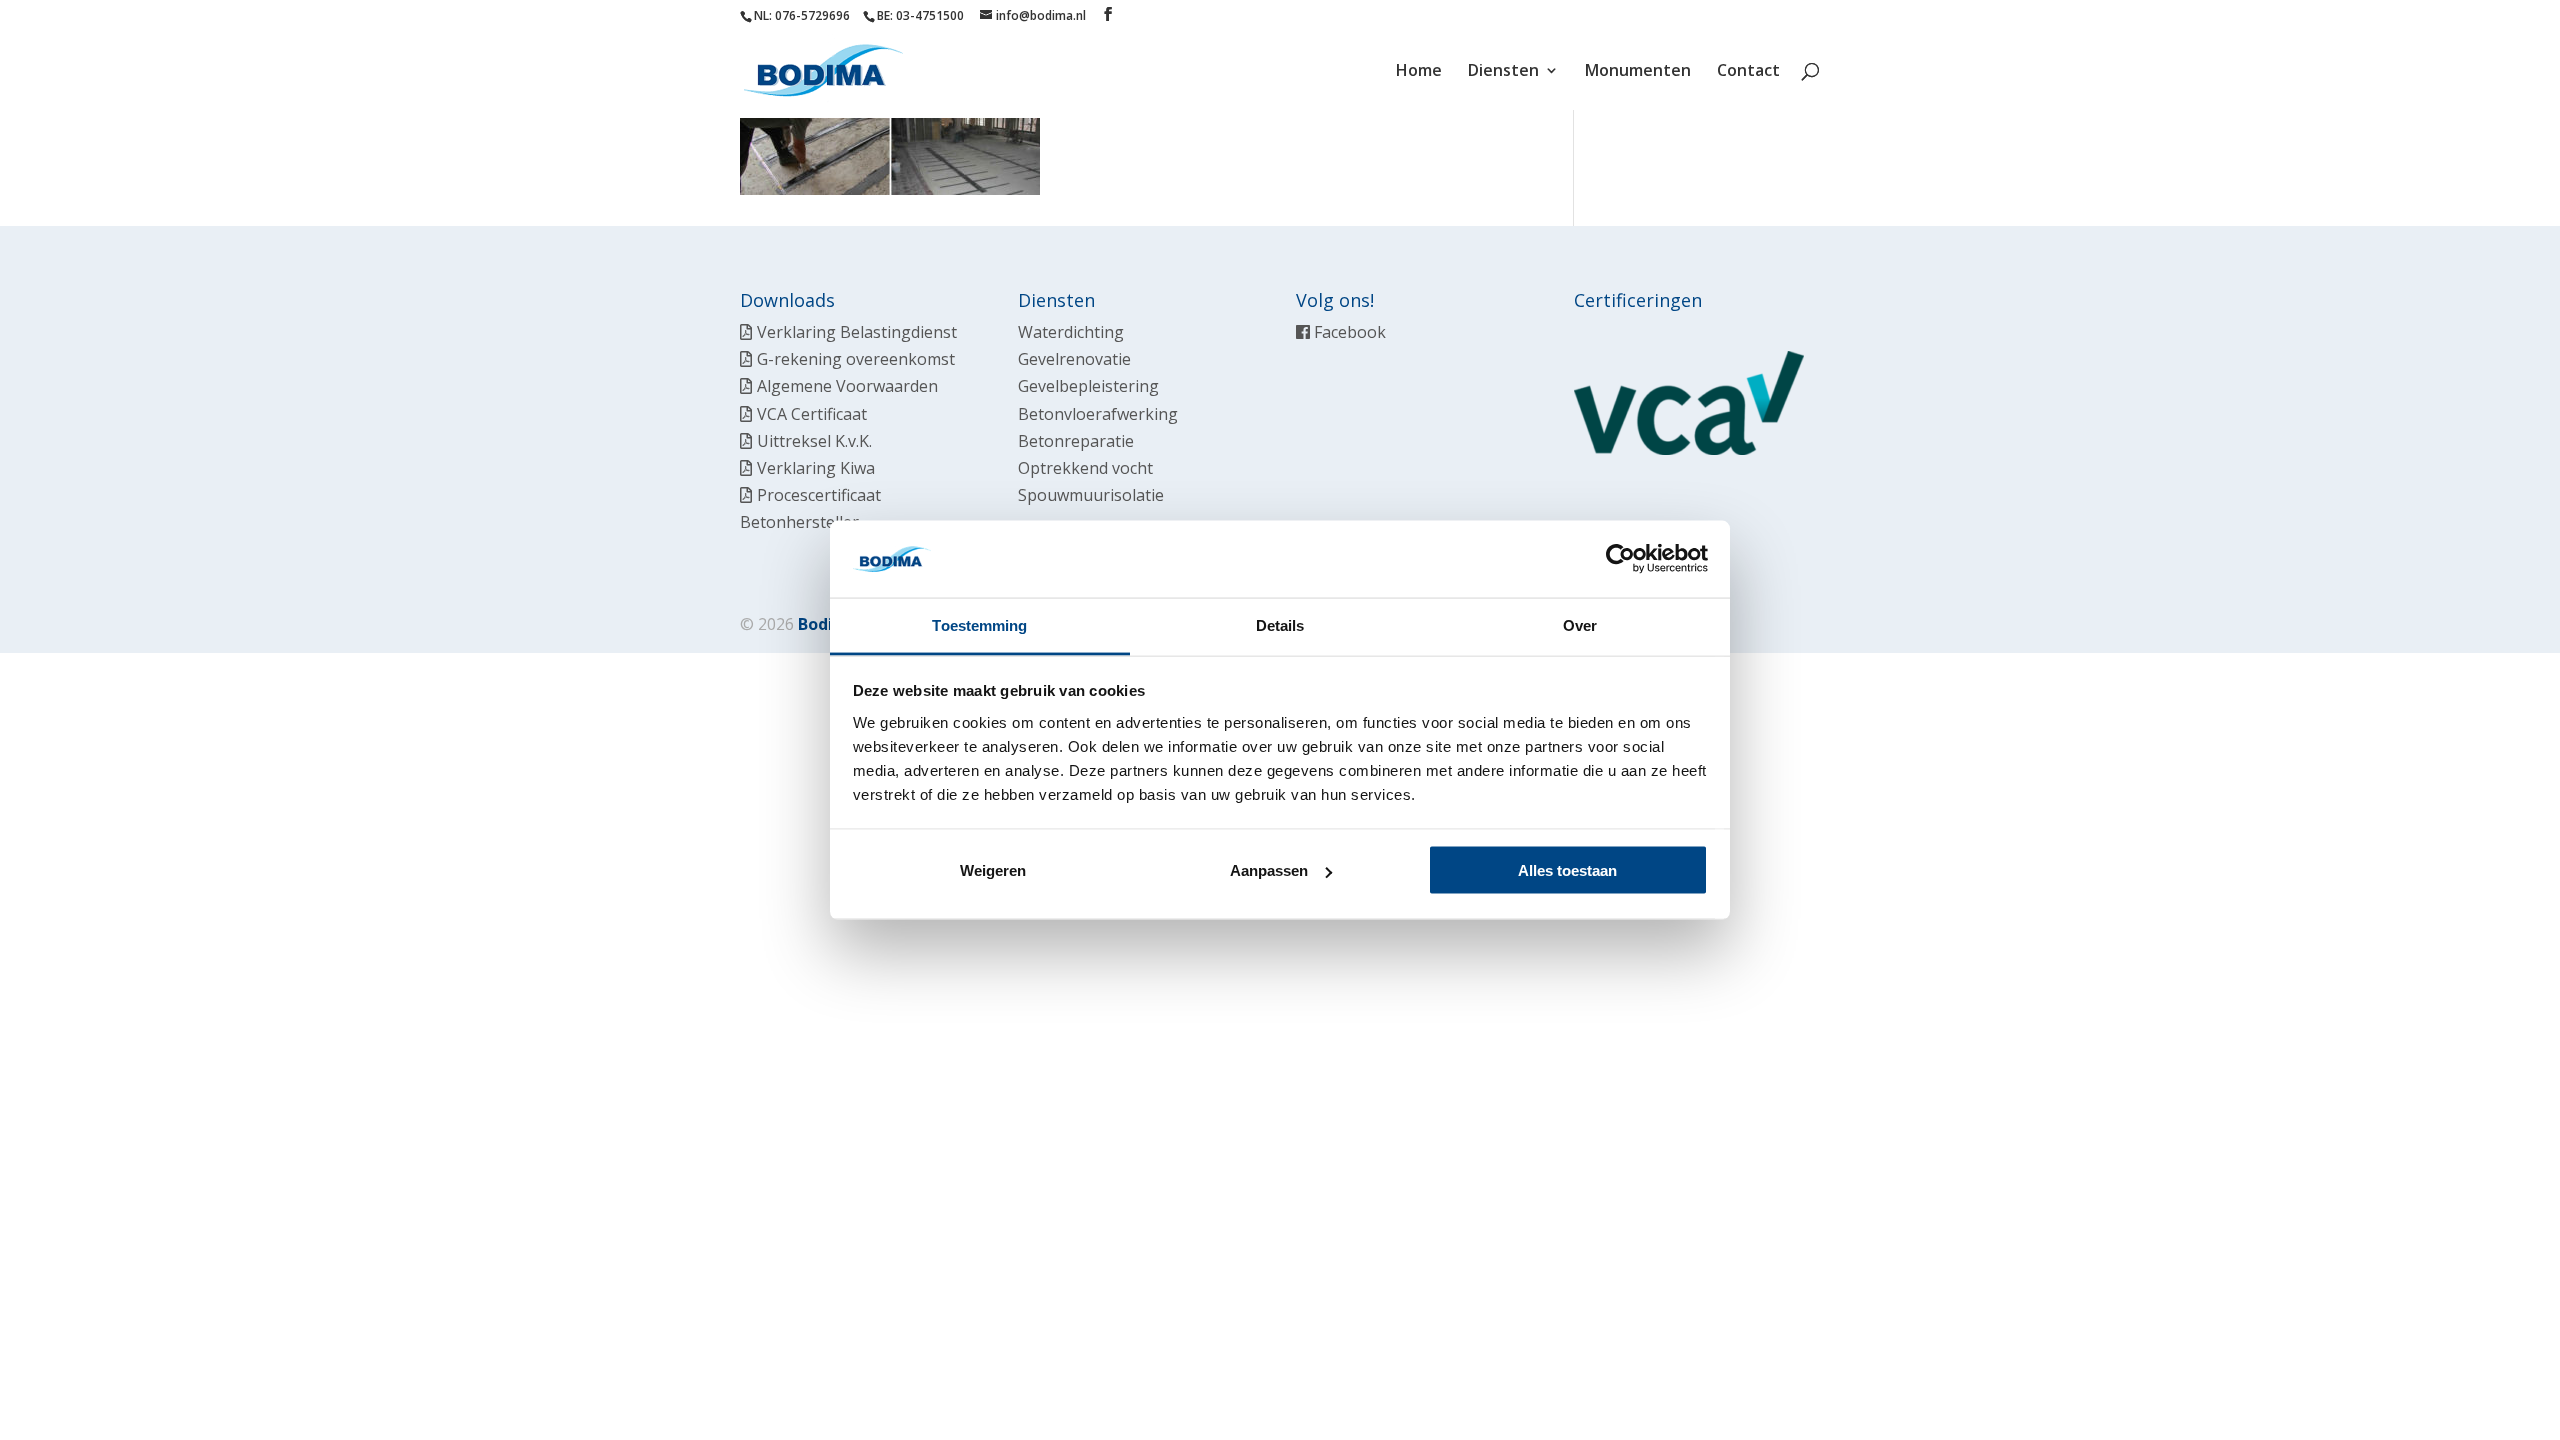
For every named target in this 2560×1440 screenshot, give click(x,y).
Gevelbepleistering (1088, 386)
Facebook (1348, 332)
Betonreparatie (1076, 441)
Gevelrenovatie (1074, 359)
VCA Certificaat (812, 414)
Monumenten (1638, 72)
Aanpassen (1269, 870)
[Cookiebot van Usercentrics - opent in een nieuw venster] (1620, 559)
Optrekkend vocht (1085, 468)
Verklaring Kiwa (816, 468)
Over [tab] (1580, 624)
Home (1419, 72)
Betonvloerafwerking (1098, 414)
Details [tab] (1280, 624)
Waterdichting (1071, 332)
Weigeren (993, 870)
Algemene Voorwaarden (847, 386)
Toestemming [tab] (979, 624)
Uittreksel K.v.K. (814, 441)
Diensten (1503, 72)
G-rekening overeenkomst (856, 359)
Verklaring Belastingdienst (857, 332)
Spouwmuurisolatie (1091, 495)
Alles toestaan (1567, 870)
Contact (1748, 72)
